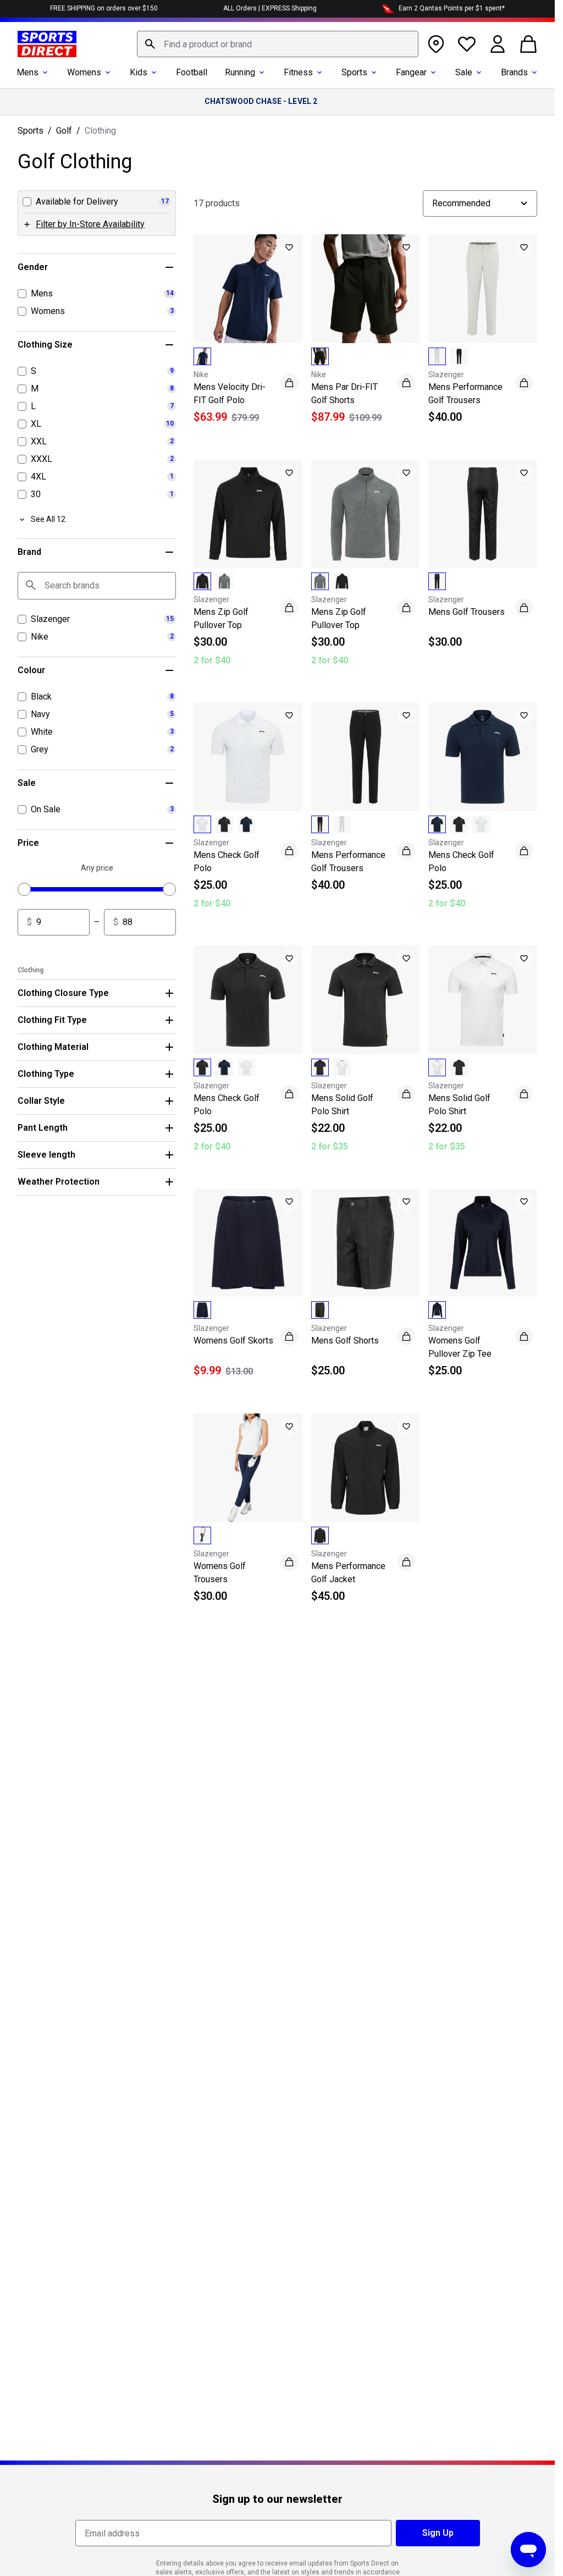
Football (192, 72)
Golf (64, 131)
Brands (514, 72)
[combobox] (278, 44)
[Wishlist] (467, 44)
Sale (464, 72)
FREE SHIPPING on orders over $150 (104, 8)
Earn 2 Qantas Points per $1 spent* (452, 8)
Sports (354, 72)
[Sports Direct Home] (47, 44)
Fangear (411, 72)
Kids (139, 72)
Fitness (298, 72)
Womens (84, 72)
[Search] (150, 44)
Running (240, 72)
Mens (27, 72)
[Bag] (528, 44)
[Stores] (436, 44)
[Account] (498, 44)
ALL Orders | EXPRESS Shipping (270, 8)
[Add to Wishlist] (289, 247)
